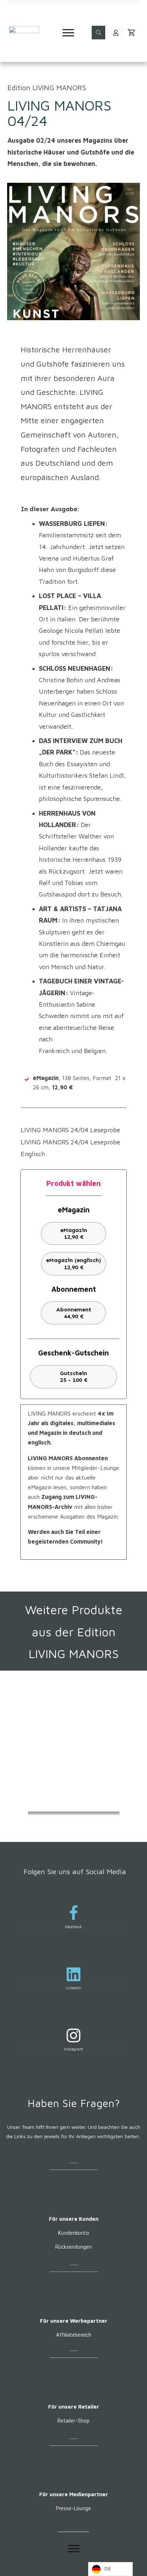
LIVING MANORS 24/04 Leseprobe (70, 1130)
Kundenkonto (74, 2233)
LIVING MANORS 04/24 (59, 113)
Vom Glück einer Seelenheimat (69, 1750)
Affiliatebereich (74, 2335)
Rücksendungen (73, 2247)
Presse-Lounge (73, 2508)
